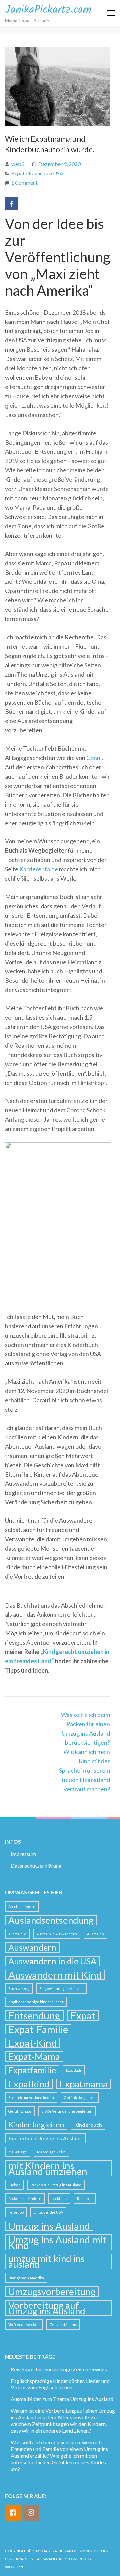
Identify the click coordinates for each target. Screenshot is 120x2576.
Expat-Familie (38, 2029)
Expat (83, 2016)
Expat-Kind (32, 2043)
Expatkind (29, 2084)
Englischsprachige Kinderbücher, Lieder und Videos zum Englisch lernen (60, 2384)
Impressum (23, 1854)
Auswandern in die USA (52, 1961)
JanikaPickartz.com (48, 10)
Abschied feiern (22, 1907)
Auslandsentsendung (51, 1920)
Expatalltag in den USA (37, 173)
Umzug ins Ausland (49, 2226)
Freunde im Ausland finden (31, 2097)
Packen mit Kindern (25, 2198)
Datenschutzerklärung (36, 1865)
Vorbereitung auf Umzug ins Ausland (47, 2308)
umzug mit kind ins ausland (46, 2261)
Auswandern (32, 1947)
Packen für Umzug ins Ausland (56, 2185)
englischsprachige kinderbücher (36, 2002)
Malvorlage (18, 2152)
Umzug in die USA (48, 2212)
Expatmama (84, 2084)
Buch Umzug (19, 1988)
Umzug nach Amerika (26, 2278)
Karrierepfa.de (39, 869)
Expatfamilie (32, 2070)
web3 (18, 164)
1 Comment (24, 182)
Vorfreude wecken (24, 2324)
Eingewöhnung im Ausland (61, 1988)
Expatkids (74, 2070)
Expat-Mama (34, 2057)
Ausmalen (95, 1934)
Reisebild (85, 2198)
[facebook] (13, 2513)
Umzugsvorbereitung (52, 2292)
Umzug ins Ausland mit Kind (57, 2242)
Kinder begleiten (36, 2125)
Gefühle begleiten (80, 2097)
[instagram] (31, 2513)
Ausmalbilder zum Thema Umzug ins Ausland (62, 2399)
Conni (94, 758)
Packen (14, 2185)
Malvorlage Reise (51, 2152)
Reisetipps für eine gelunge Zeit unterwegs (59, 2369)
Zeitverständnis (63, 2324)
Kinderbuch (88, 2125)
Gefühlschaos (20, 2111)
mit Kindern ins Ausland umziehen (48, 2168)
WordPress (17, 2567)
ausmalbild (17, 1934)
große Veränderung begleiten (67, 2111)
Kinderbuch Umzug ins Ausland (45, 2138)
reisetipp (16, 2212)
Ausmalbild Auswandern (57, 1934)
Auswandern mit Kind (55, 1975)
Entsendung (34, 2016)
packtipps (59, 2198)
